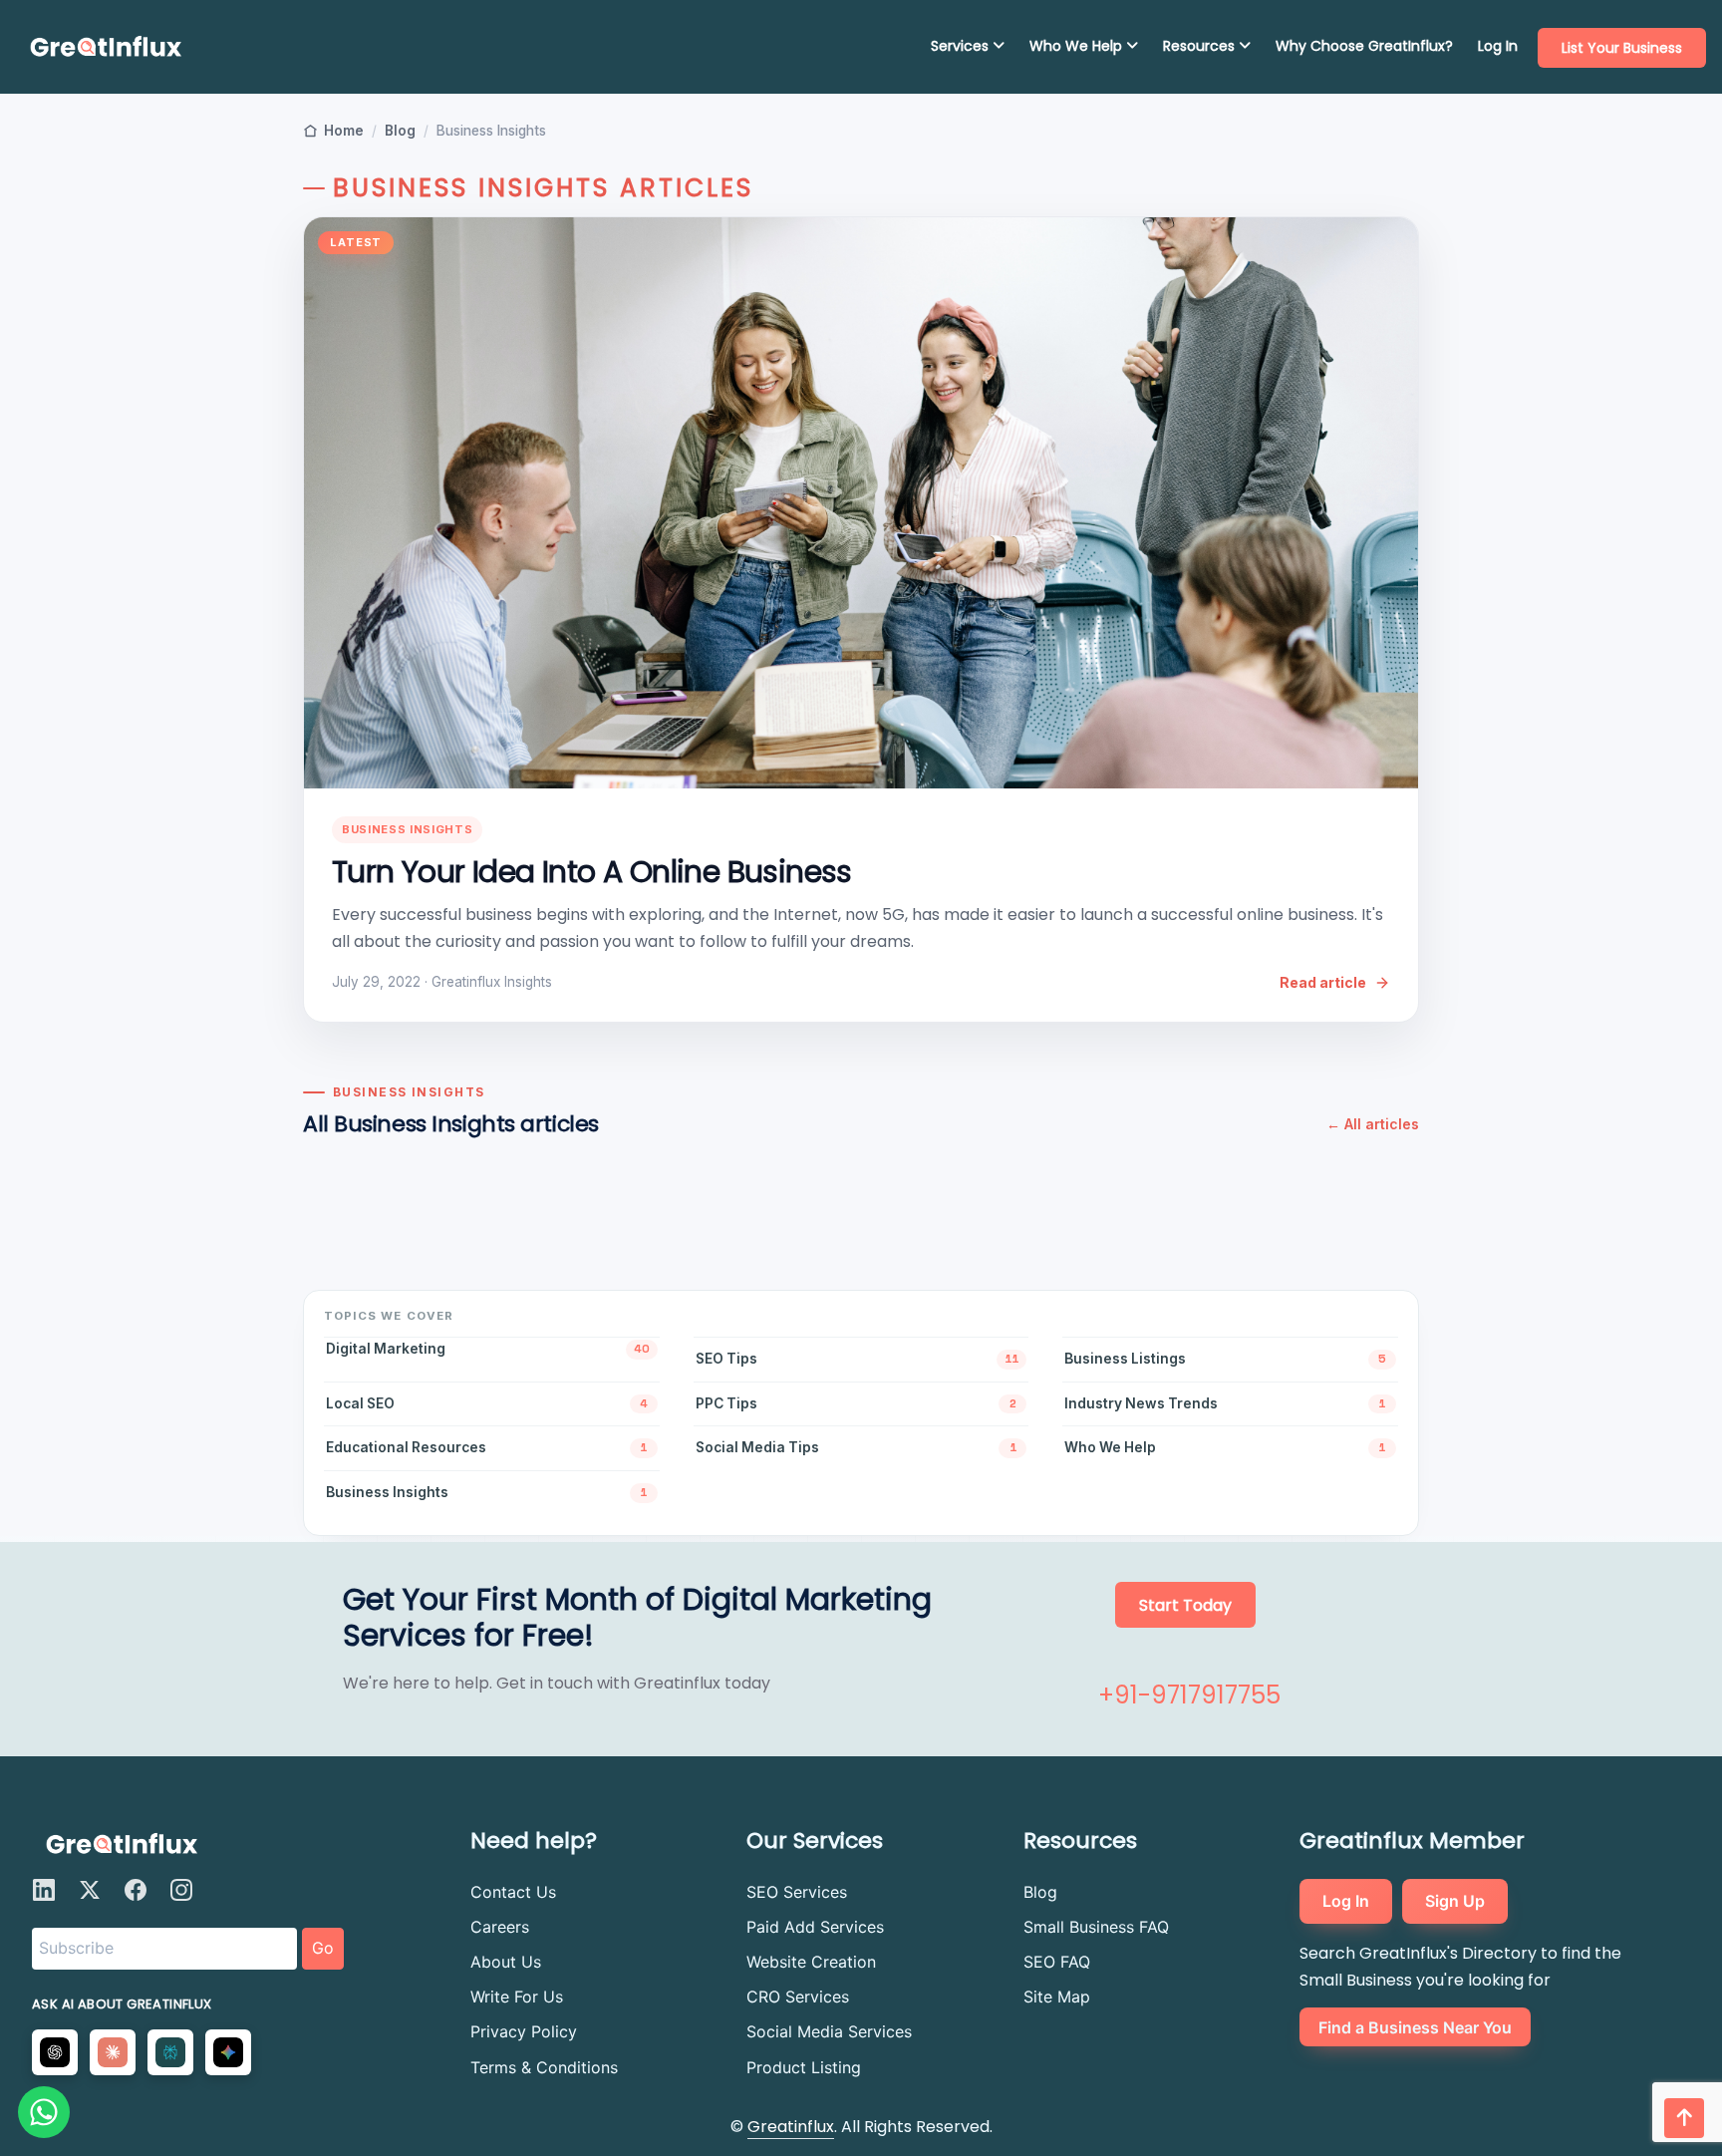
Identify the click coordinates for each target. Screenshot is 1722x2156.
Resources (1201, 46)
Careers (500, 1927)
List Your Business (1622, 48)
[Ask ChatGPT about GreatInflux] (55, 2052)
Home (344, 131)
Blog (400, 131)
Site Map (1057, 1997)
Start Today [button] (1185, 1605)
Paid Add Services (815, 1927)
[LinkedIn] (44, 1890)
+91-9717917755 (1189, 1695)
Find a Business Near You (1415, 2026)
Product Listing (804, 2067)
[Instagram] (181, 1890)
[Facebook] (136, 1890)
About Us (506, 1962)
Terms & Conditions (544, 2067)
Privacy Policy (524, 2031)
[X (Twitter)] (90, 1890)
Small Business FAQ (1096, 1927)
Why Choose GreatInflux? (1364, 46)
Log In (1498, 46)
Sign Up (1455, 1901)
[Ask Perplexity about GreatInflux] (170, 2052)
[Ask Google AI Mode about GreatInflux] (228, 2052)
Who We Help (1078, 46)
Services (962, 46)
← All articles (1373, 1124)
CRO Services (798, 1997)
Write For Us (517, 1997)
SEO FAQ (1057, 1962)
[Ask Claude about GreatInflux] (113, 2052)
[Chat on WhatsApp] (44, 2112)
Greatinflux (791, 2127)
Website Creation (811, 1962)
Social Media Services (829, 2031)
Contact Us (513, 1892)
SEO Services (797, 1892)
